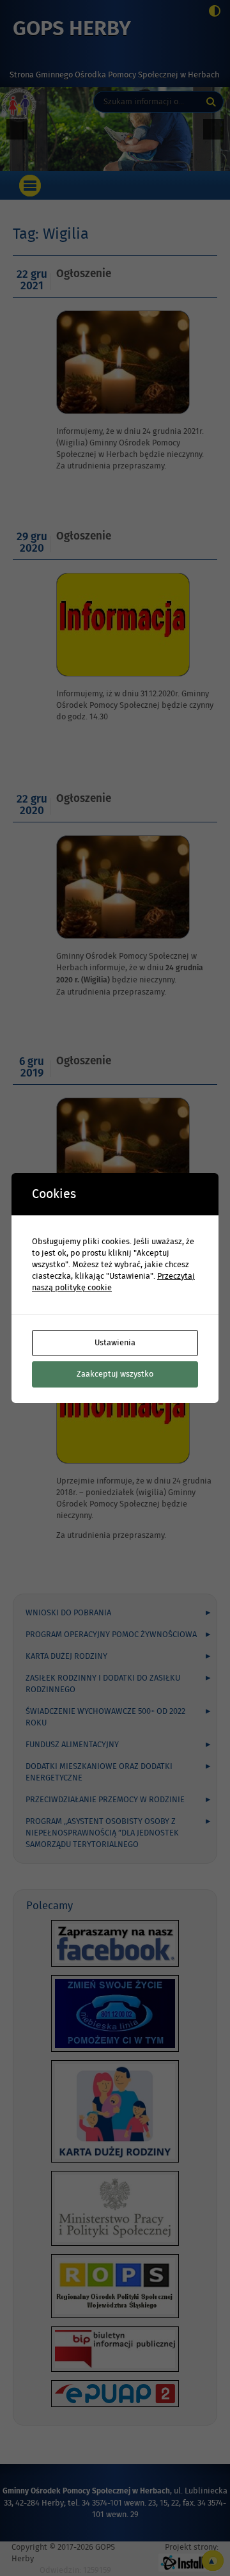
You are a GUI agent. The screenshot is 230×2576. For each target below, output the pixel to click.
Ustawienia (115, 1343)
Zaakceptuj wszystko (115, 1374)
